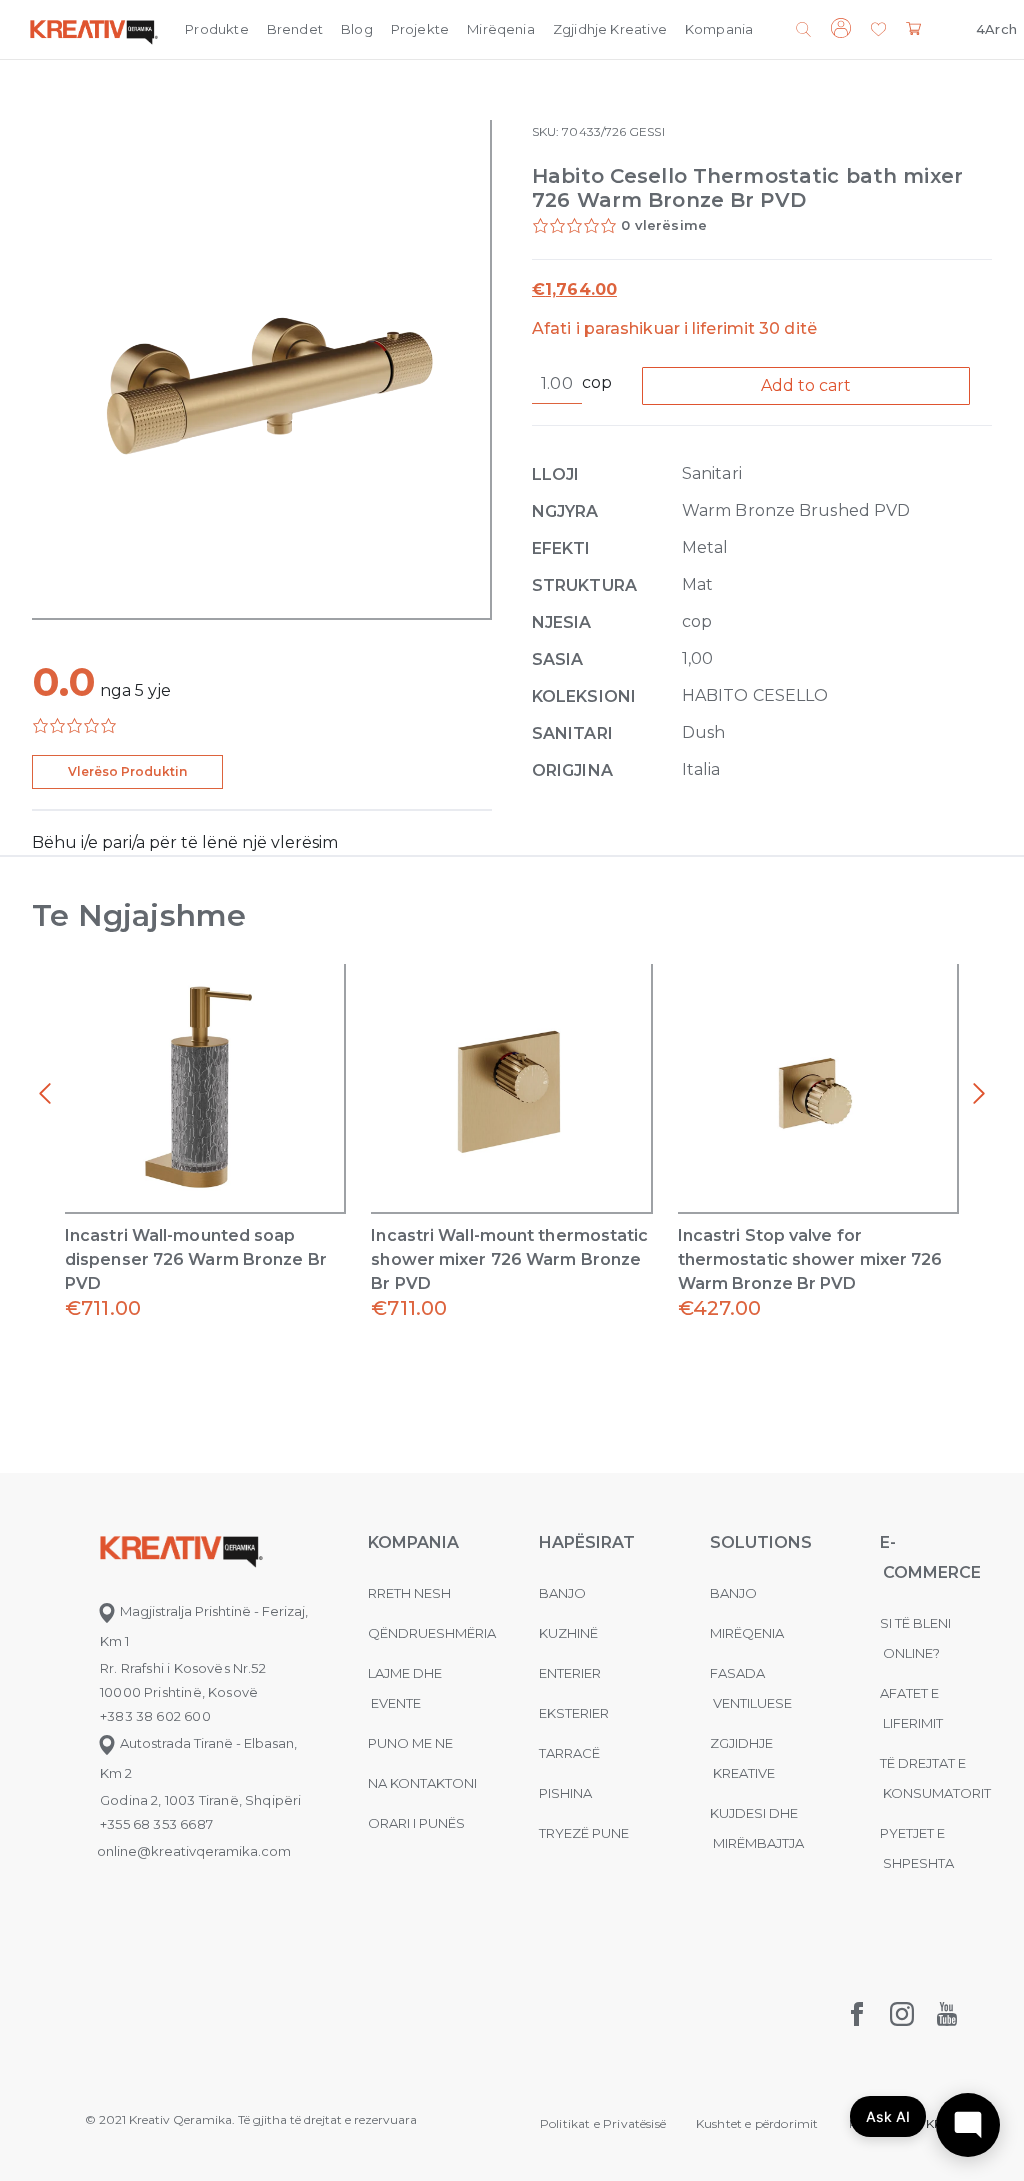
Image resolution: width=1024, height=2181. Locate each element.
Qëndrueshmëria (432, 1633)
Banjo (562, 1593)
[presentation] (45, 1094)
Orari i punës (416, 1823)
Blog (357, 29)
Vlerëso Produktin (127, 771)
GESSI (646, 131)
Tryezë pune (584, 1833)
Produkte (216, 29)
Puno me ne (410, 1743)
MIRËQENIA (747, 1633)
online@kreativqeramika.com (194, 1851)
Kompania (719, 29)
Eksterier (574, 1713)
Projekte (420, 29)
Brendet (295, 29)
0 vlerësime (664, 225)
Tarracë (569, 1753)
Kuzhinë (568, 1633)
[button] (878, 30)
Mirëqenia (501, 29)
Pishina (565, 1793)
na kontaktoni (422, 1783)
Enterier (570, 1673)
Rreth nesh (409, 1593)
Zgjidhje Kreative (610, 29)
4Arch (996, 29)
